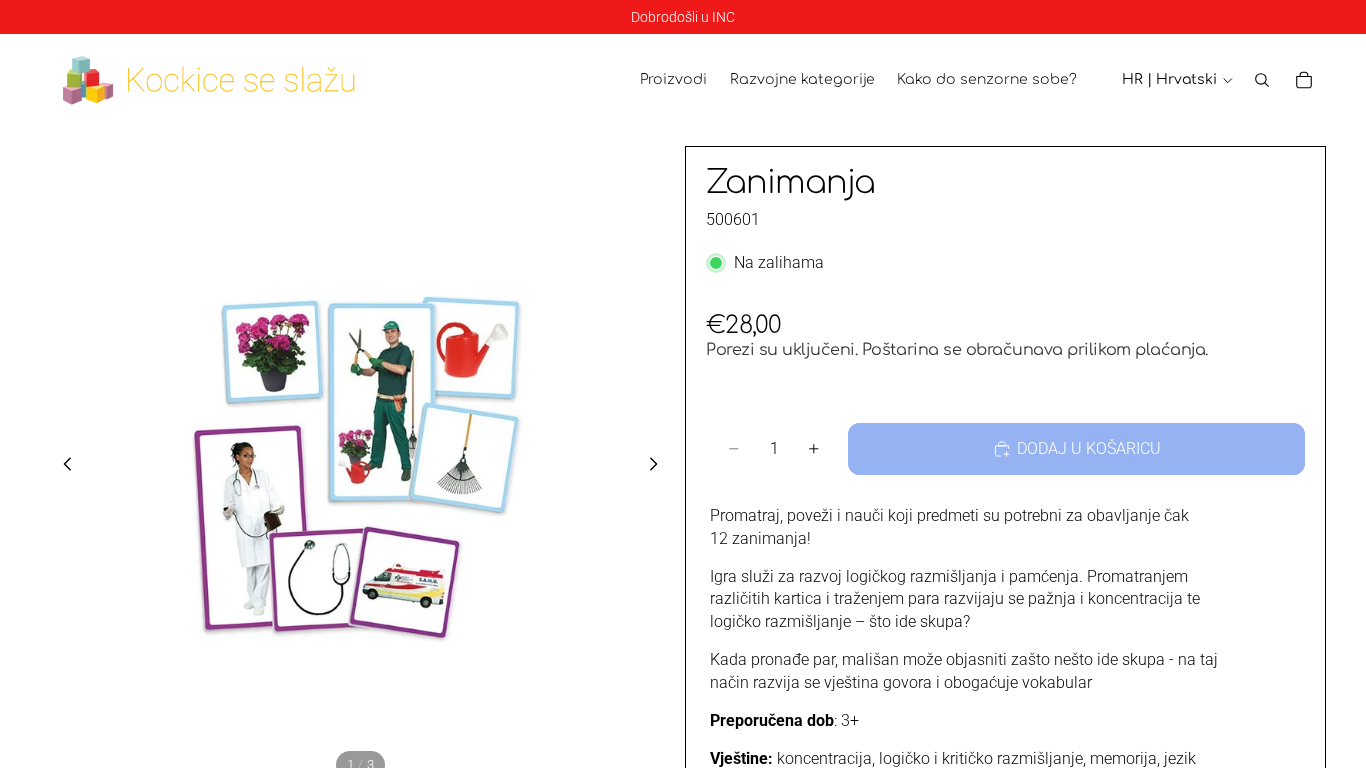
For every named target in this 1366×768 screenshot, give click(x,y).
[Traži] (1262, 80)
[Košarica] (1304, 80)
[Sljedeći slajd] (659, 467)
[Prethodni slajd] (62, 467)
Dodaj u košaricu (1089, 448)
